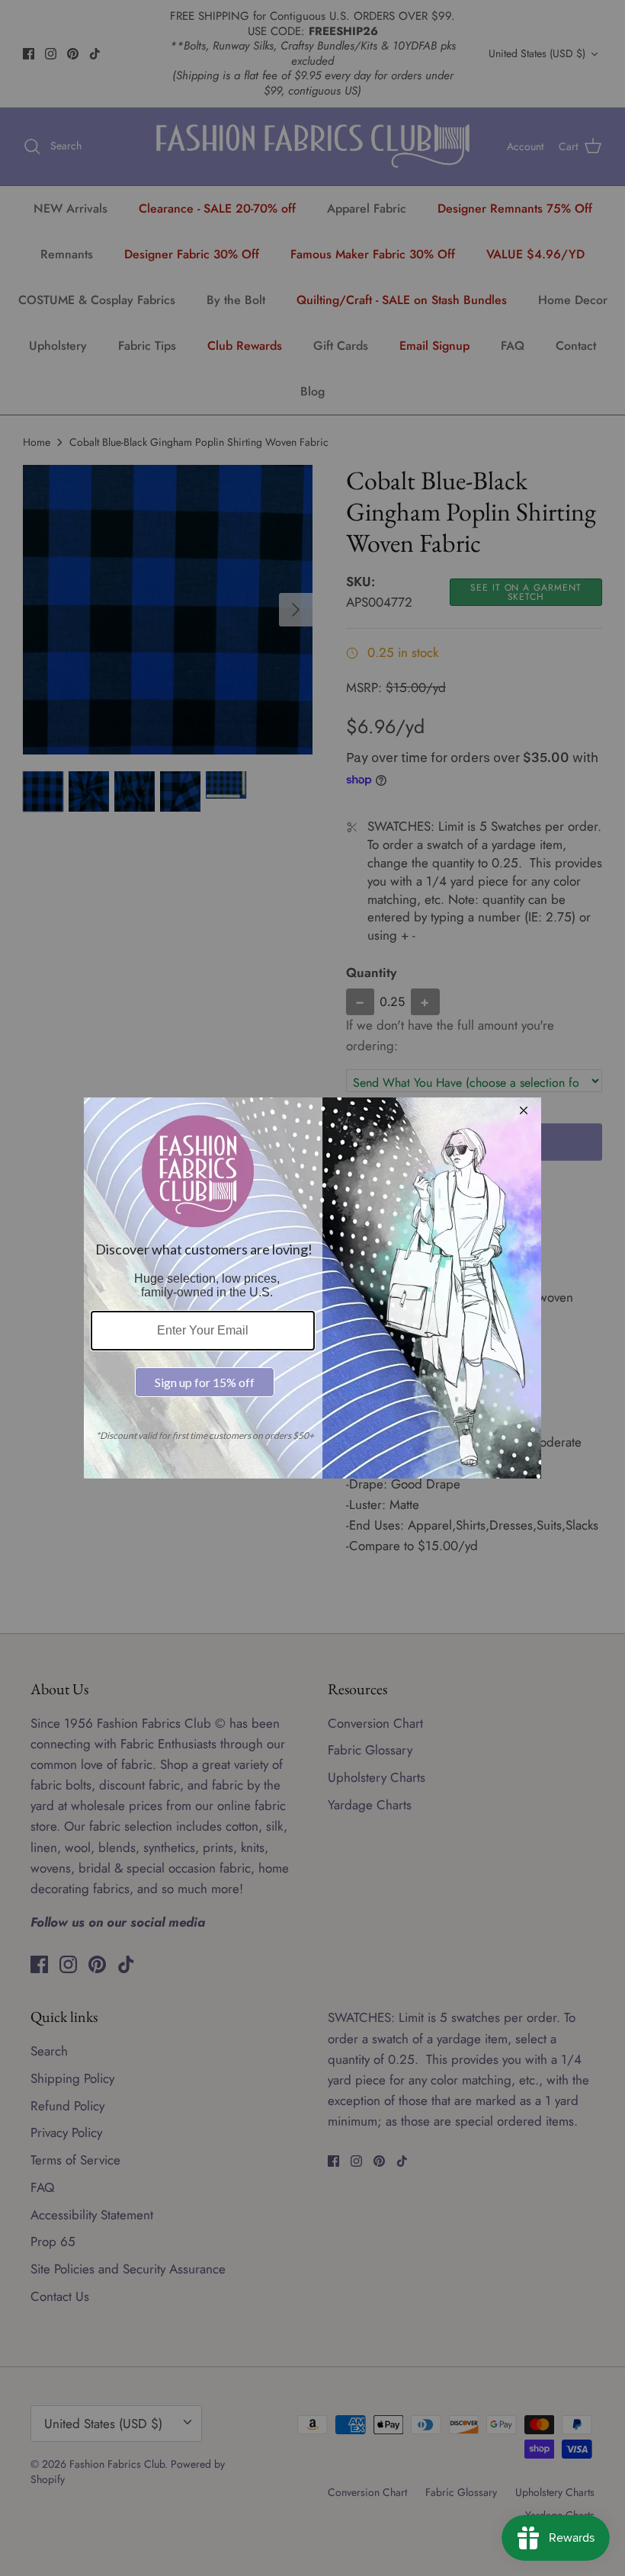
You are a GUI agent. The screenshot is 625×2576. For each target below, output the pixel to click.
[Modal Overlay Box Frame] (312, 1288)
